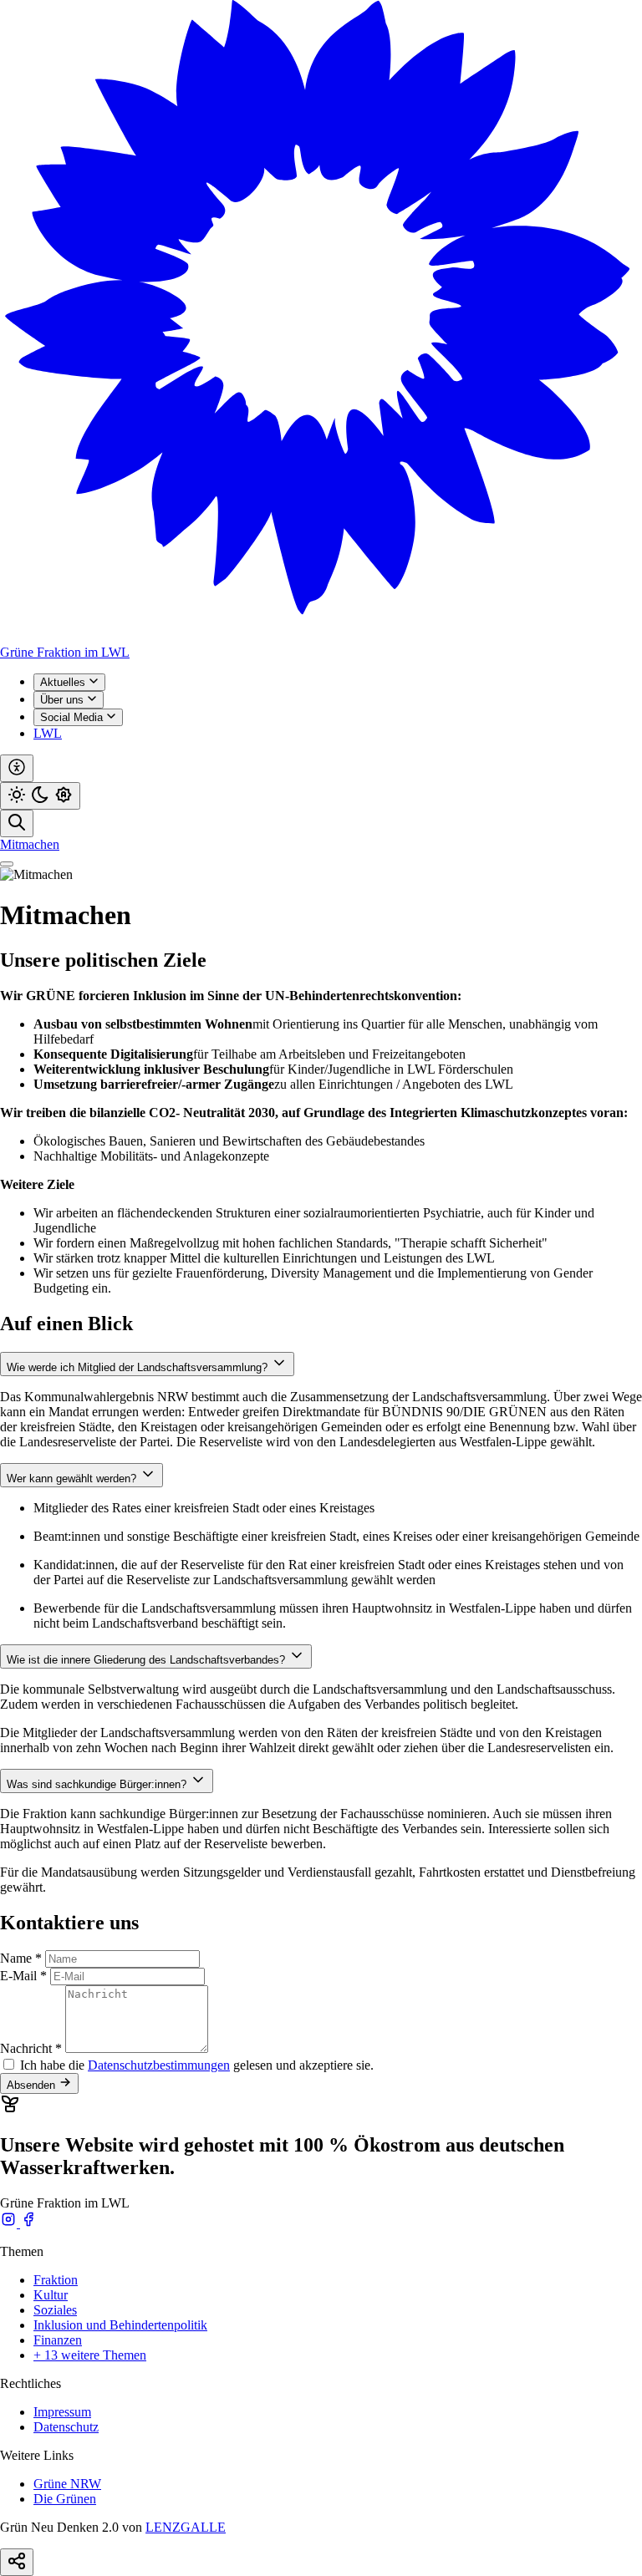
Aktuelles (64, 682)
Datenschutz (66, 2427)
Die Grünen (65, 2499)
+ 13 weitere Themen (90, 2355)
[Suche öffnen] (17, 823)
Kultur (51, 2295)
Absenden (33, 2085)
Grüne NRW (67, 2484)
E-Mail (23, 1976)
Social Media (73, 717)
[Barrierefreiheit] (17, 768)
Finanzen (58, 2340)
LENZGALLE (186, 2527)
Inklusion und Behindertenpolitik (120, 2325)
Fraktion (56, 2280)
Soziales (55, 2310)
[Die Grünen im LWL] (321, 637)
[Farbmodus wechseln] (40, 796)
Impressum (62, 2412)
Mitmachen (30, 844)
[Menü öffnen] (7, 864)
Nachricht (31, 2048)
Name (21, 1958)
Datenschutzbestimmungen (159, 2065)
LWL (48, 733)
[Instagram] (10, 2223)
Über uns (64, 700)
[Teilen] (17, 2562)
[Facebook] (28, 2223)
